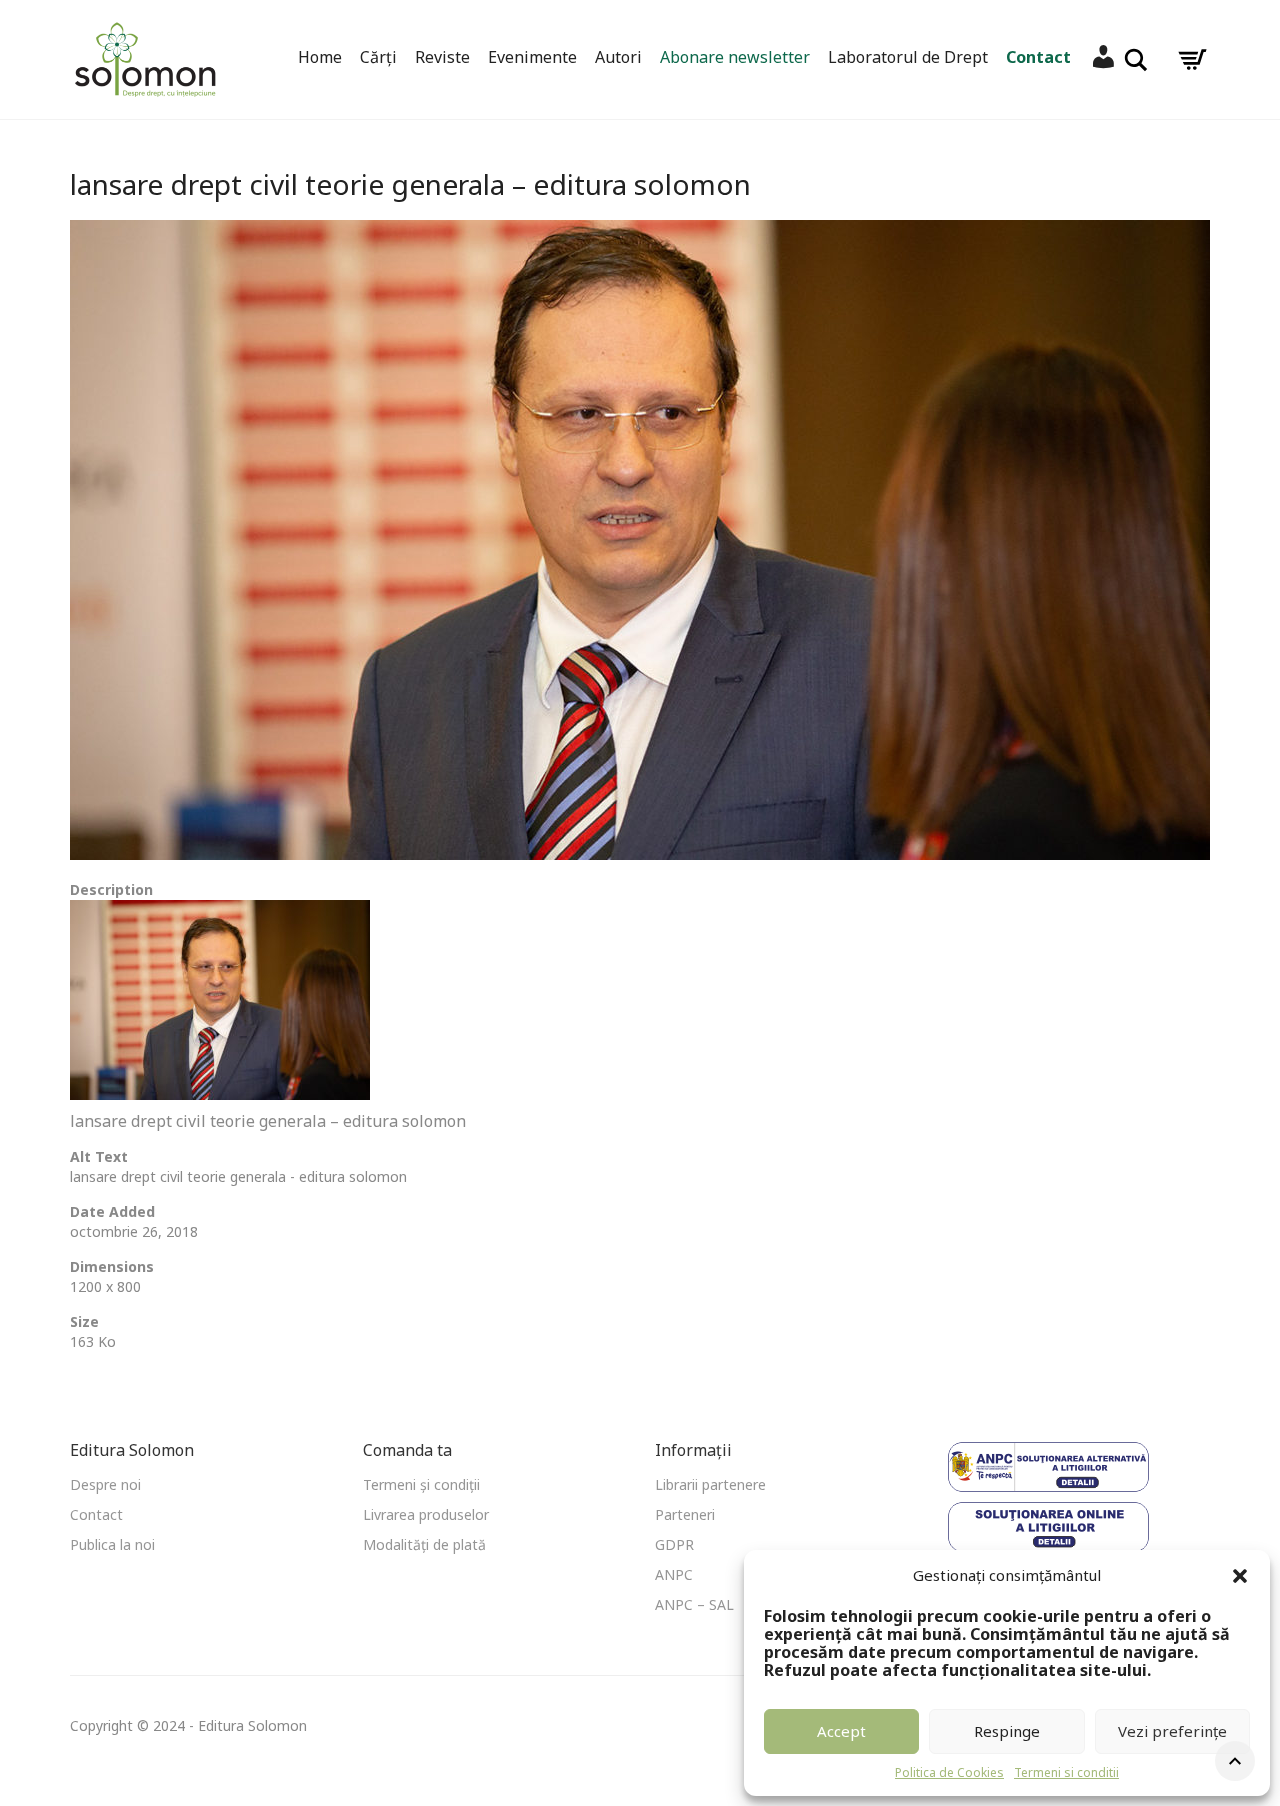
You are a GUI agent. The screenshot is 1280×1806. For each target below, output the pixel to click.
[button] (1240, 1576)
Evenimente (532, 57)
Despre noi (105, 1484)
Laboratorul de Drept (908, 57)
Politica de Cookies (949, 1772)
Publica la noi (112, 1544)
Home (320, 57)
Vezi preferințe (1172, 1731)
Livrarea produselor (426, 1514)
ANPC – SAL (694, 1604)
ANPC (674, 1574)
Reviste (442, 57)
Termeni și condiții (421, 1484)
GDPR (674, 1544)
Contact (1038, 57)
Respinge (1007, 1731)
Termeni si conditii (1066, 1772)
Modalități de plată (424, 1544)
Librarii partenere (710, 1484)
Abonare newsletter (735, 57)
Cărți (378, 57)
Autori (618, 57)
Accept (841, 1731)
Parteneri (685, 1514)
